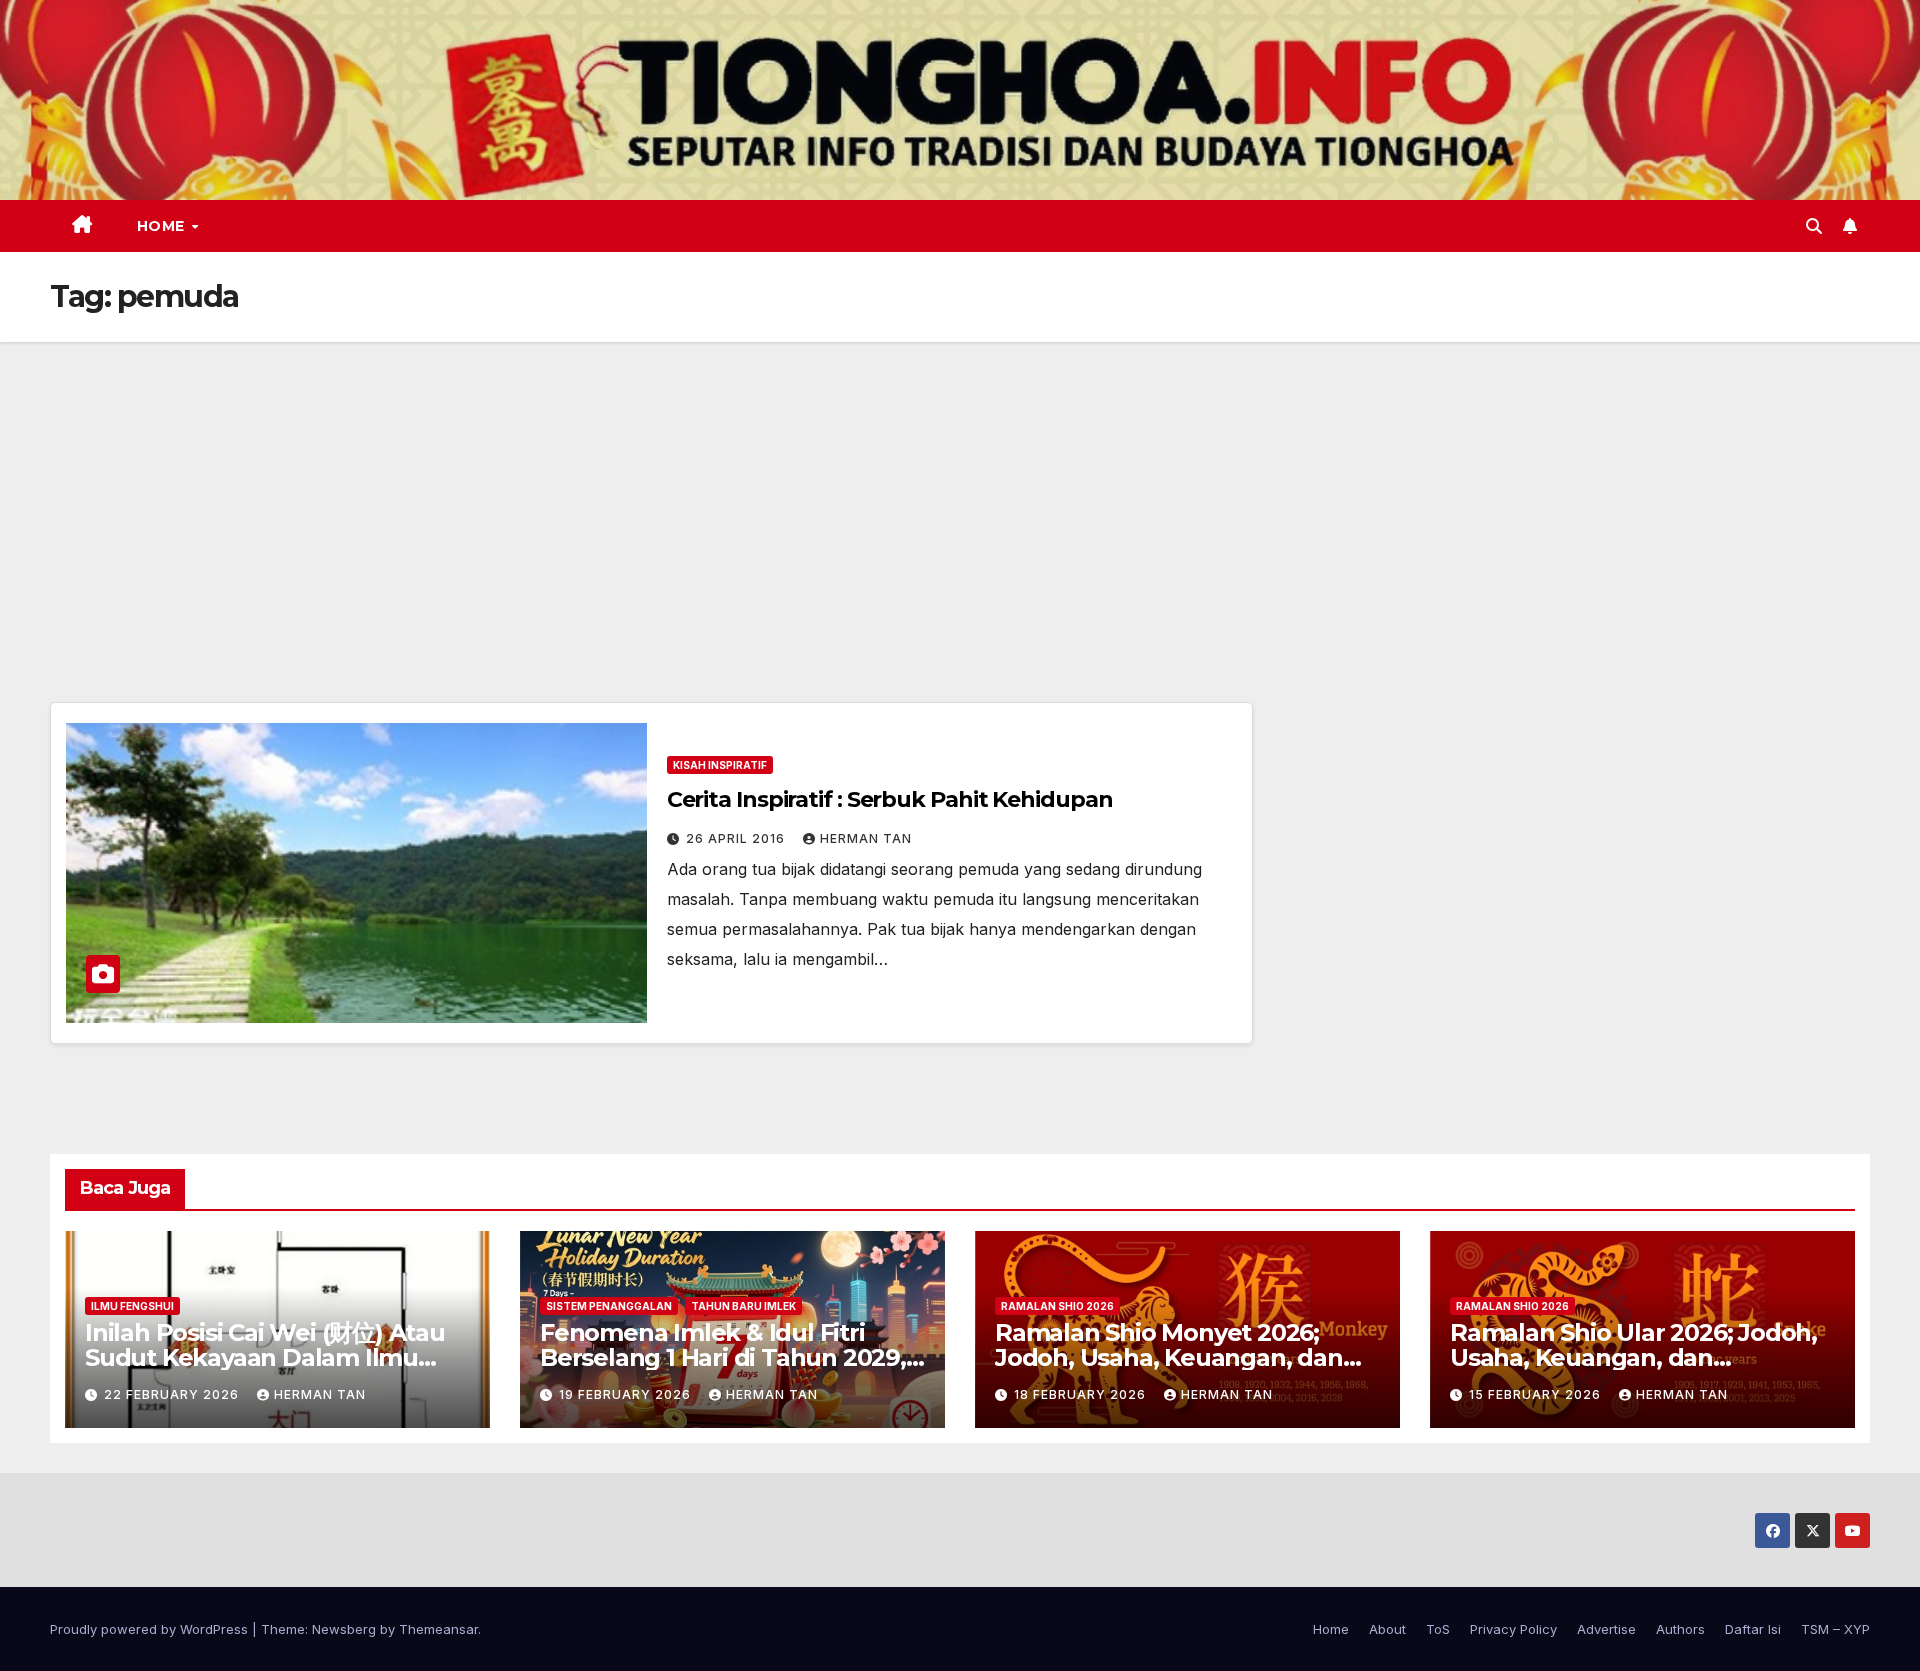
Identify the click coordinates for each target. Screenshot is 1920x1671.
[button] (1814, 226)
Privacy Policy (1513, 1629)
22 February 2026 (173, 1394)
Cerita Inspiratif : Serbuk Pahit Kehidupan (890, 799)
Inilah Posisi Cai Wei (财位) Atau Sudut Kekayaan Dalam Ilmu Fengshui (265, 1357)
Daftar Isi (1753, 1629)
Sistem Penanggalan (609, 1306)
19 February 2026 (627, 1394)
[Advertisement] (960, 492)
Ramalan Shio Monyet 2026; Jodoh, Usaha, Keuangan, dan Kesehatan (1169, 1357)
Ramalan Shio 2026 (1057, 1306)
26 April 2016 (737, 838)
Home (163, 226)
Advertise (1606, 1629)
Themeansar (438, 1629)
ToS (1438, 1629)
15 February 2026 (1537, 1394)
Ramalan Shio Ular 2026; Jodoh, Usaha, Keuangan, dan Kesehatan (1633, 1357)
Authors (1680, 1629)
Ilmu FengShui (132, 1306)
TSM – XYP (1835, 1629)
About (1387, 1629)
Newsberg (344, 1629)
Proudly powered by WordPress (151, 1629)
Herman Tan (866, 838)
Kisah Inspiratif (720, 765)
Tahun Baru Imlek (743, 1306)
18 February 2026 (1082, 1394)
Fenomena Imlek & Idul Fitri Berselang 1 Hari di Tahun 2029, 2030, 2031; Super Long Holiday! (723, 1357)
